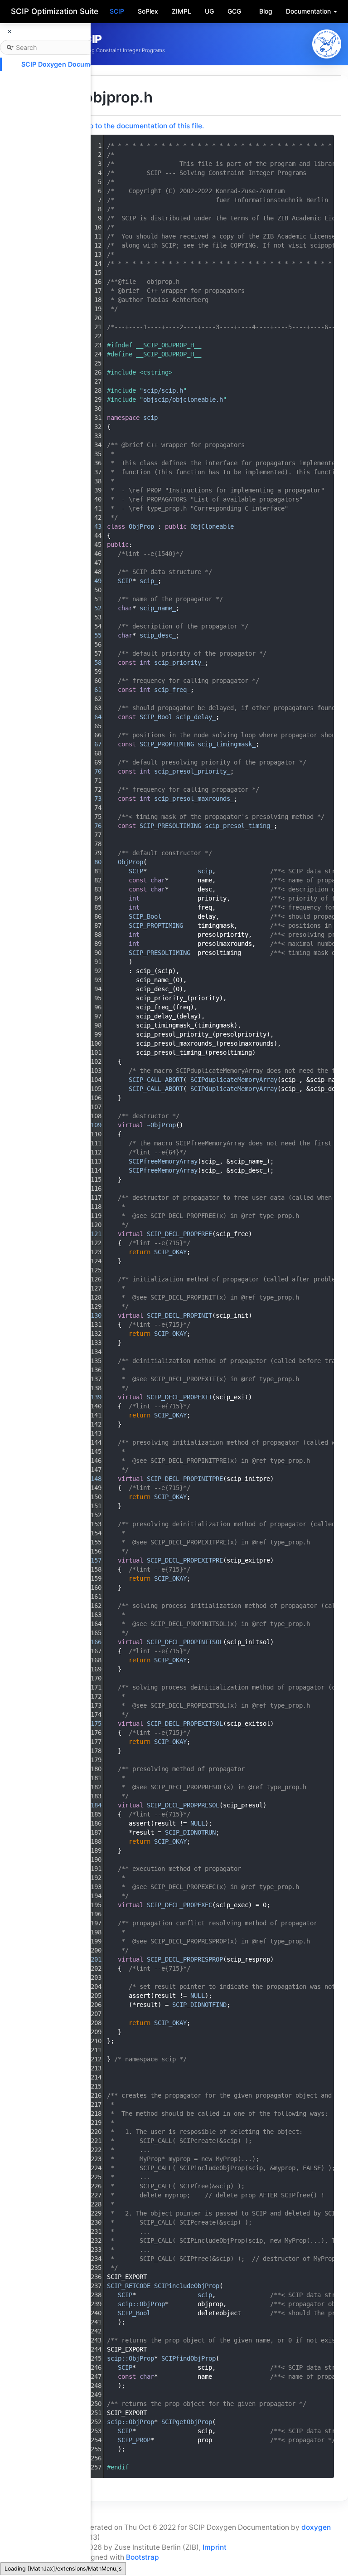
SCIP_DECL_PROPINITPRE (185, 1479)
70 (92, 771)
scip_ (149, 581)
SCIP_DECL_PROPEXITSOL (185, 1724)
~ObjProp (161, 1125)
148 (92, 1479)
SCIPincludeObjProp (187, 2286)
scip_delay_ (196, 717)
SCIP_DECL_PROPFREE (179, 1234)
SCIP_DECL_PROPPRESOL (183, 1805)
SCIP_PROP (134, 2440)
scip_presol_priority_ (192, 771)
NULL (198, 1823)
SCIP (117, 11)
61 (92, 690)
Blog (266, 11)
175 (92, 1724)
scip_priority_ (179, 662)
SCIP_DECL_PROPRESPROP (185, 1959)
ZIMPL (181, 11)
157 (92, 1560)
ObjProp (141, 526)
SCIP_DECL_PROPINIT (179, 1315)
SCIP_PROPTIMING (167, 744)
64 (92, 717)
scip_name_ (158, 608)
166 (92, 1642)
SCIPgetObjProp (187, 2422)
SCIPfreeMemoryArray (163, 1161)
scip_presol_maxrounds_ (194, 799)
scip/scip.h (163, 390)
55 (92, 635)
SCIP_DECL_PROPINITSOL (185, 1642)
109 (92, 1125)
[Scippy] (327, 44)
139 (92, 1397)
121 (92, 1234)
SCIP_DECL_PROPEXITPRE (185, 1560)
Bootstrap (143, 2557)
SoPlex (148, 11)
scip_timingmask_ (227, 744)
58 (92, 662)
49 (92, 581)
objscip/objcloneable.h (183, 399)
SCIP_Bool (156, 717)
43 (92, 526)
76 (92, 826)
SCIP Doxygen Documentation (69, 64)
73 (92, 799)
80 (92, 862)
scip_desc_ (158, 635)
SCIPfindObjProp (188, 2358)
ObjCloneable (212, 526)
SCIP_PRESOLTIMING (170, 826)
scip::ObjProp (141, 2304)
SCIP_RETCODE (129, 2286)
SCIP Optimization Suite (55, 11)
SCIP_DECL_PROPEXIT (179, 1397)
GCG (234, 11)
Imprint (215, 2547)
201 (92, 1959)
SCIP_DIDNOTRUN (190, 1832)
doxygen (316, 2527)
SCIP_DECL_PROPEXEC (179, 1905)
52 (92, 608)
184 (92, 1805)
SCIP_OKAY (170, 1252)
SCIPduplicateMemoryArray (234, 1080)
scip (150, 418)
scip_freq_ (172, 690)
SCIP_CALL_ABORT (156, 1080)
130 (92, 1315)
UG (209, 11)
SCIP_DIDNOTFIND (199, 2005)
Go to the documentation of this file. (144, 126)
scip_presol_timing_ (239, 826)
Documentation (309, 11)
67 (92, 744)
